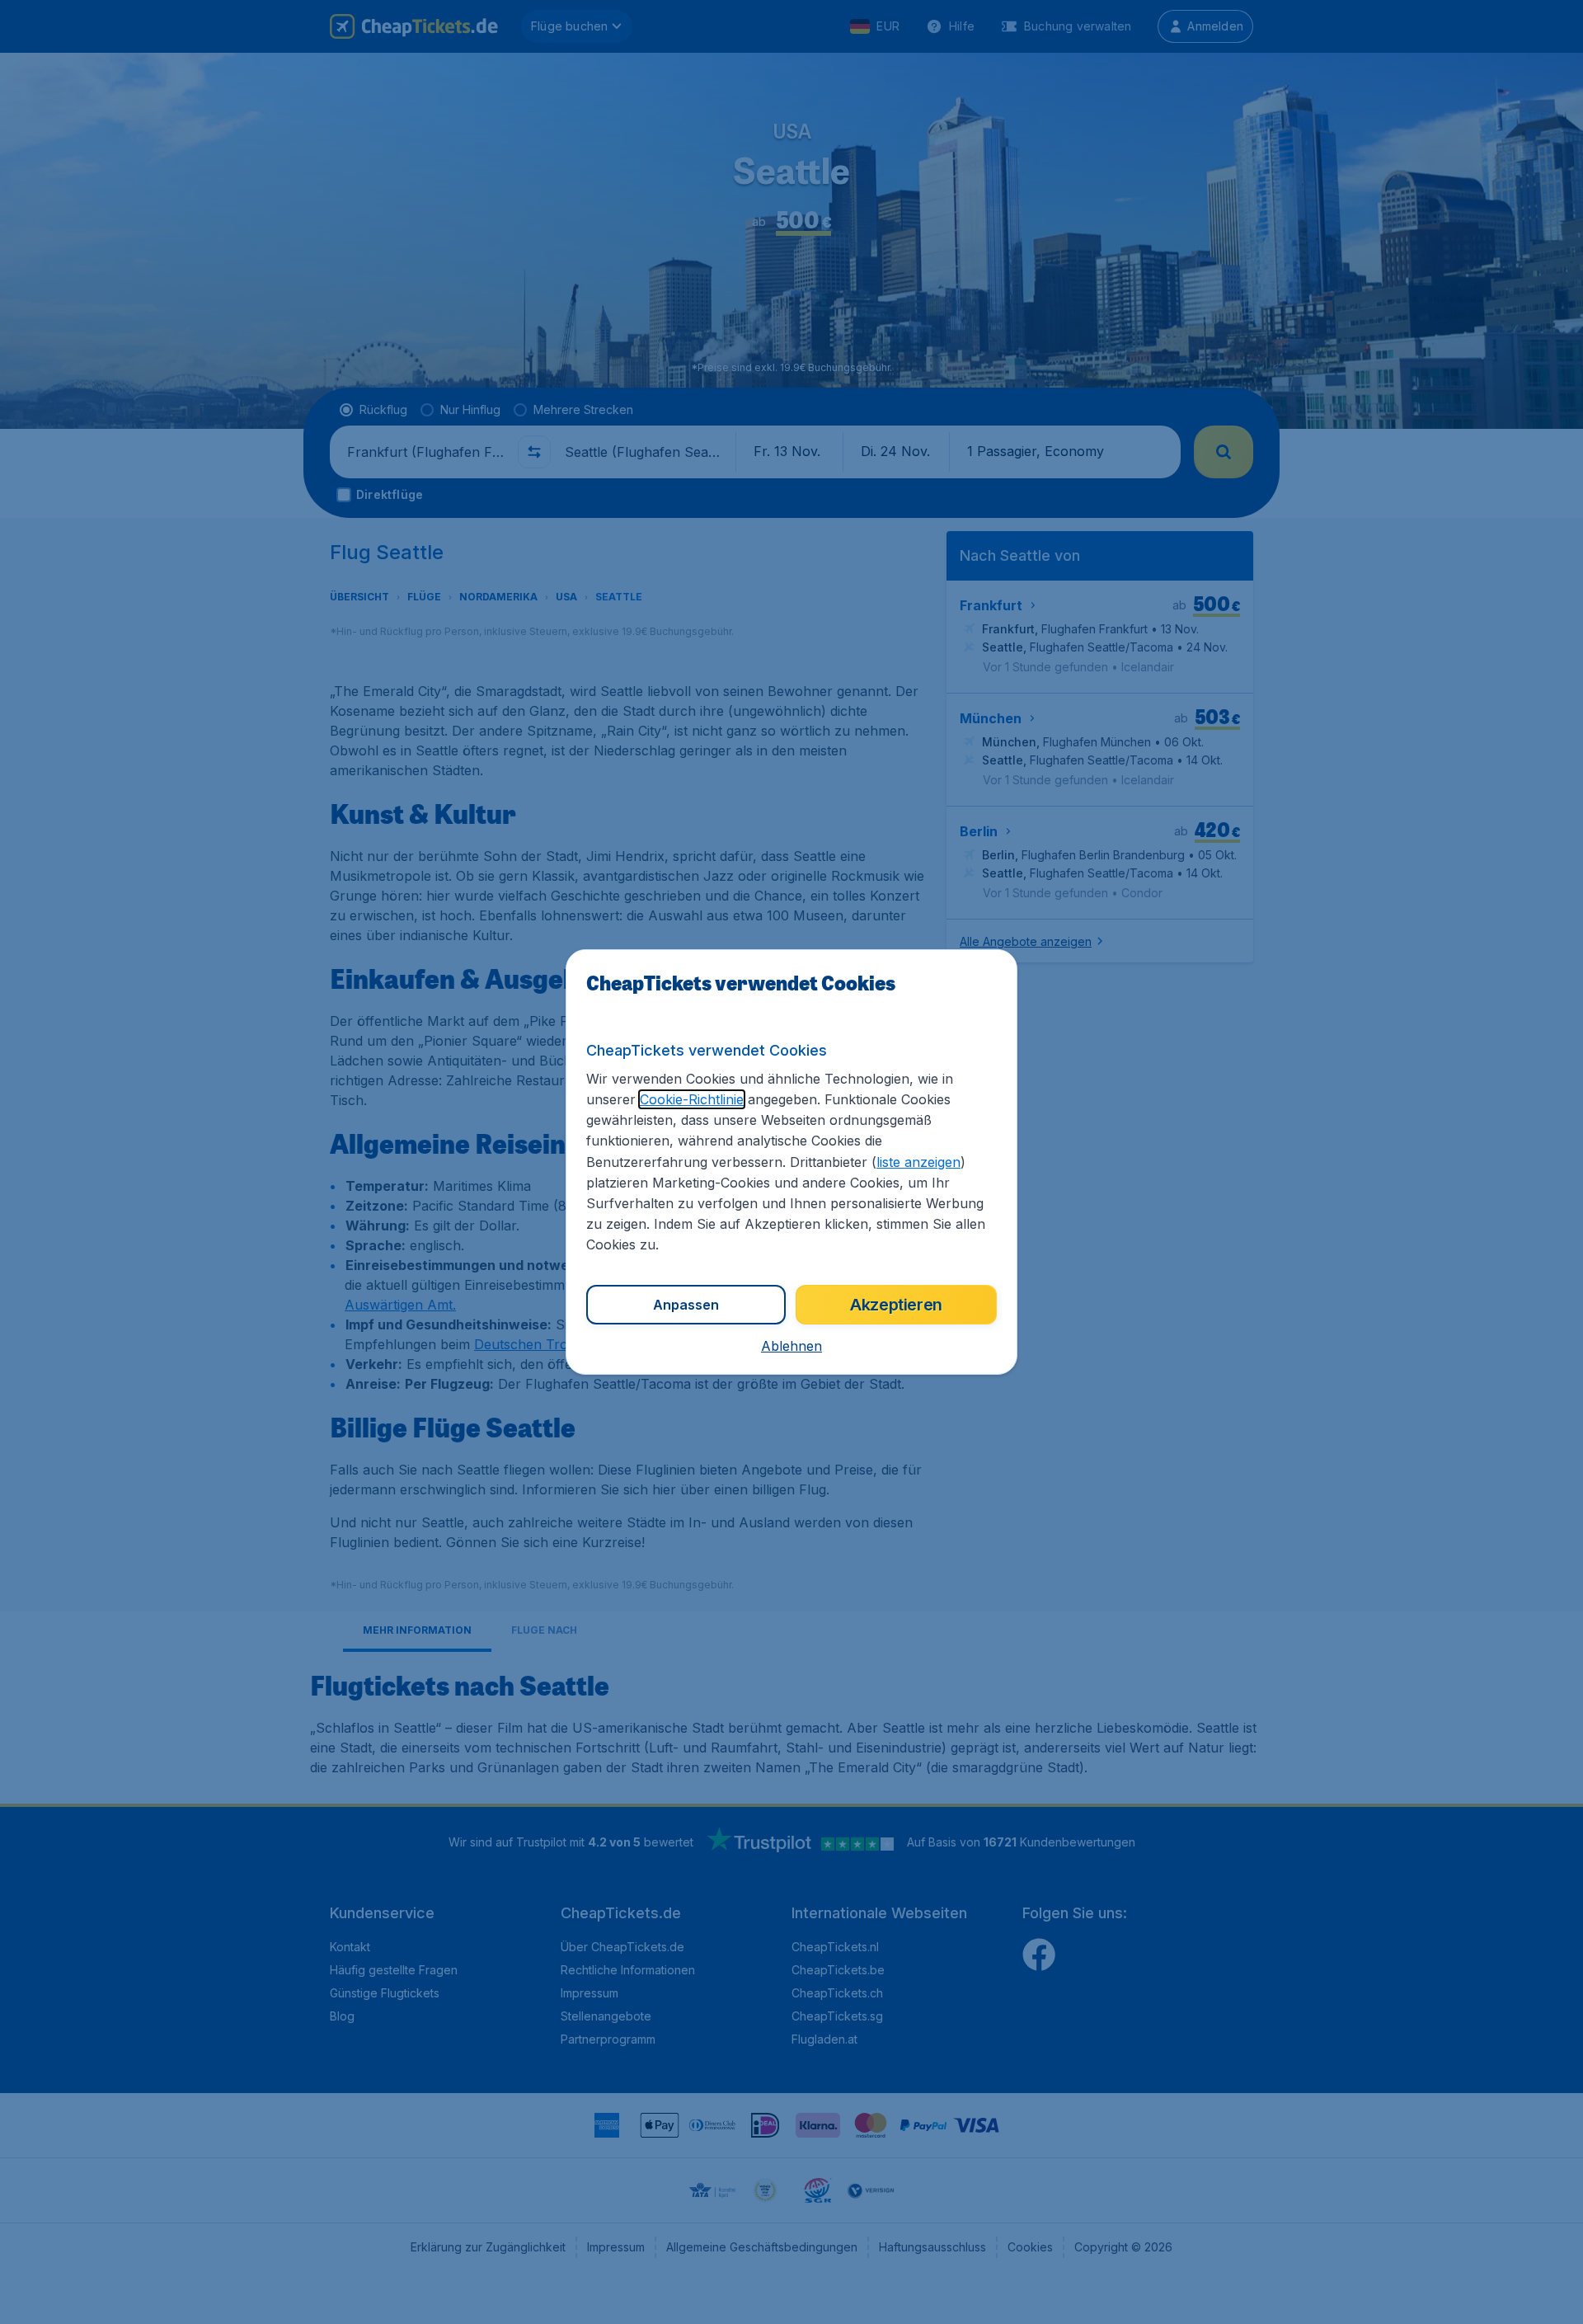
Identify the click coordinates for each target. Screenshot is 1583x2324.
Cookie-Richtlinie (692, 1099)
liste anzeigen (918, 1162)
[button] (791, 1346)
